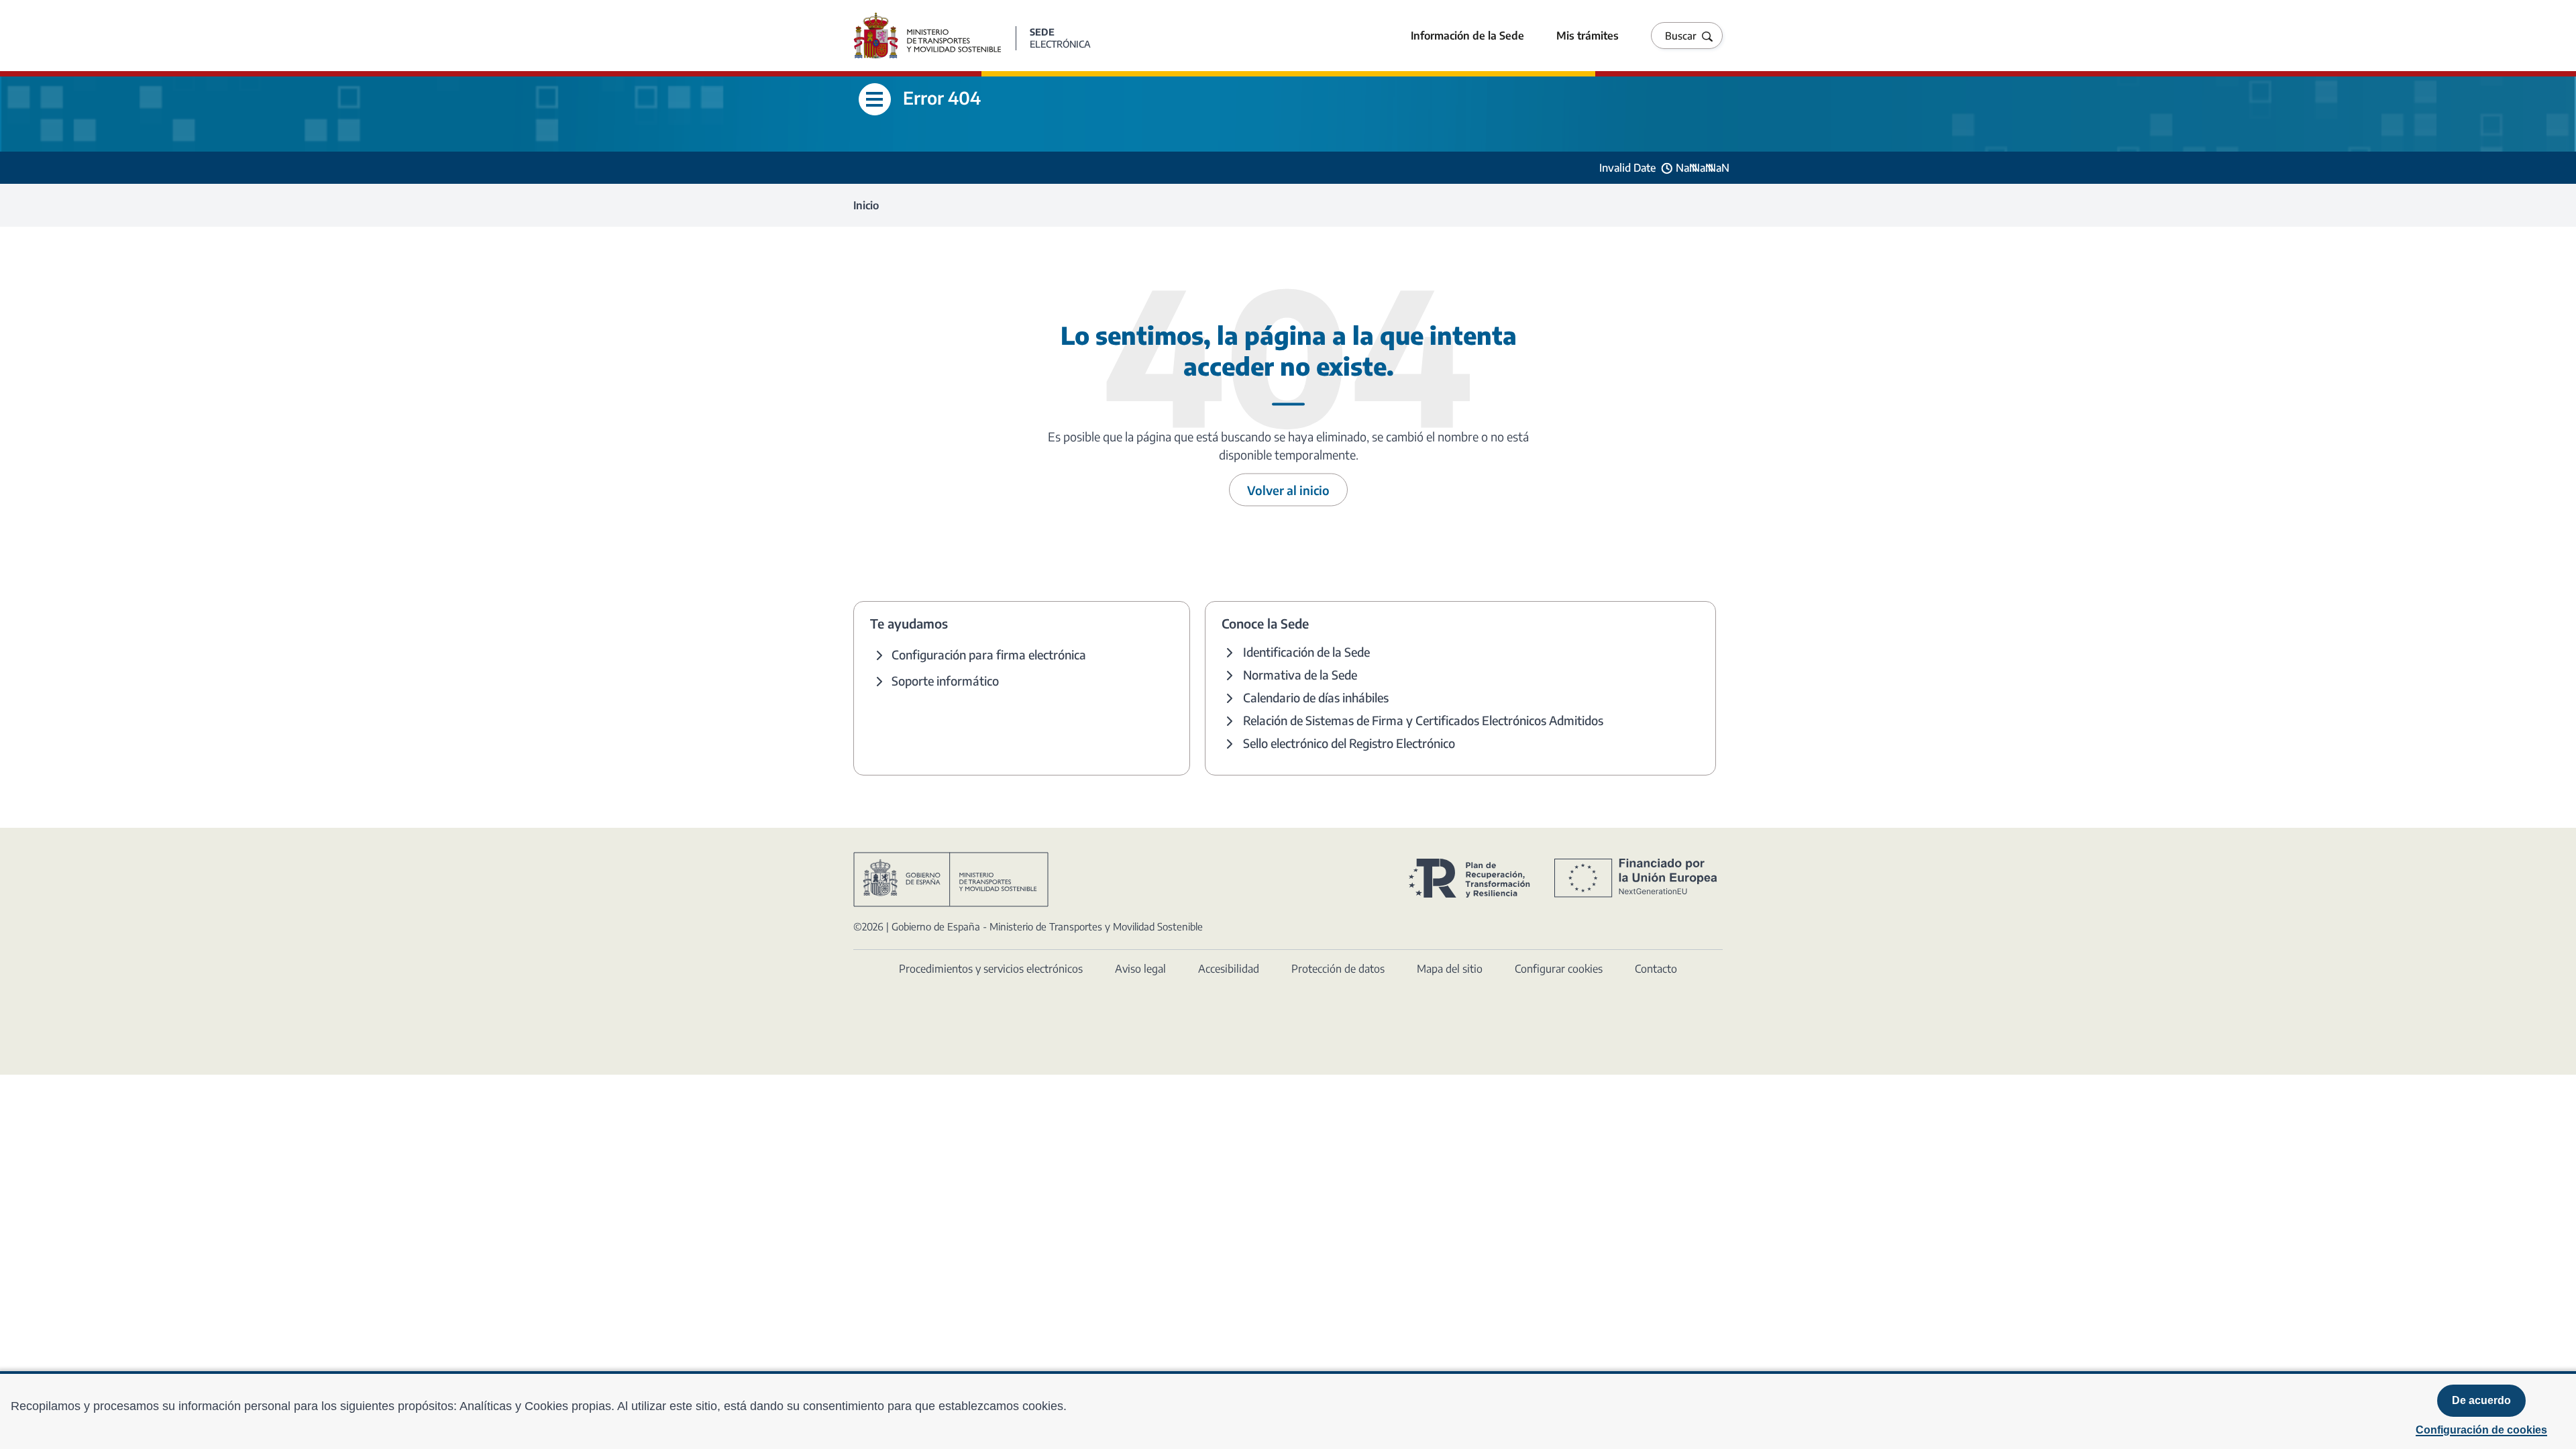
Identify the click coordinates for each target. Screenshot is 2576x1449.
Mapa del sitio (1450, 969)
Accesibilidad (1229, 969)
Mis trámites (1588, 36)
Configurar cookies (1559, 969)
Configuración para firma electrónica (989, 654)
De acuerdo (2481, 1400)
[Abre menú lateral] (875, 99)
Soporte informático (945, 681)
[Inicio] (934, 34)
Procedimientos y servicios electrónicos (991, 969)
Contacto (1656, 969)
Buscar (1681, 36)
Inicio (866, 205)
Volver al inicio (1288, 490)
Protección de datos (1338, 969)
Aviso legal (1140, 969)
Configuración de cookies (2481, 1430)
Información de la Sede (1467, 36)
